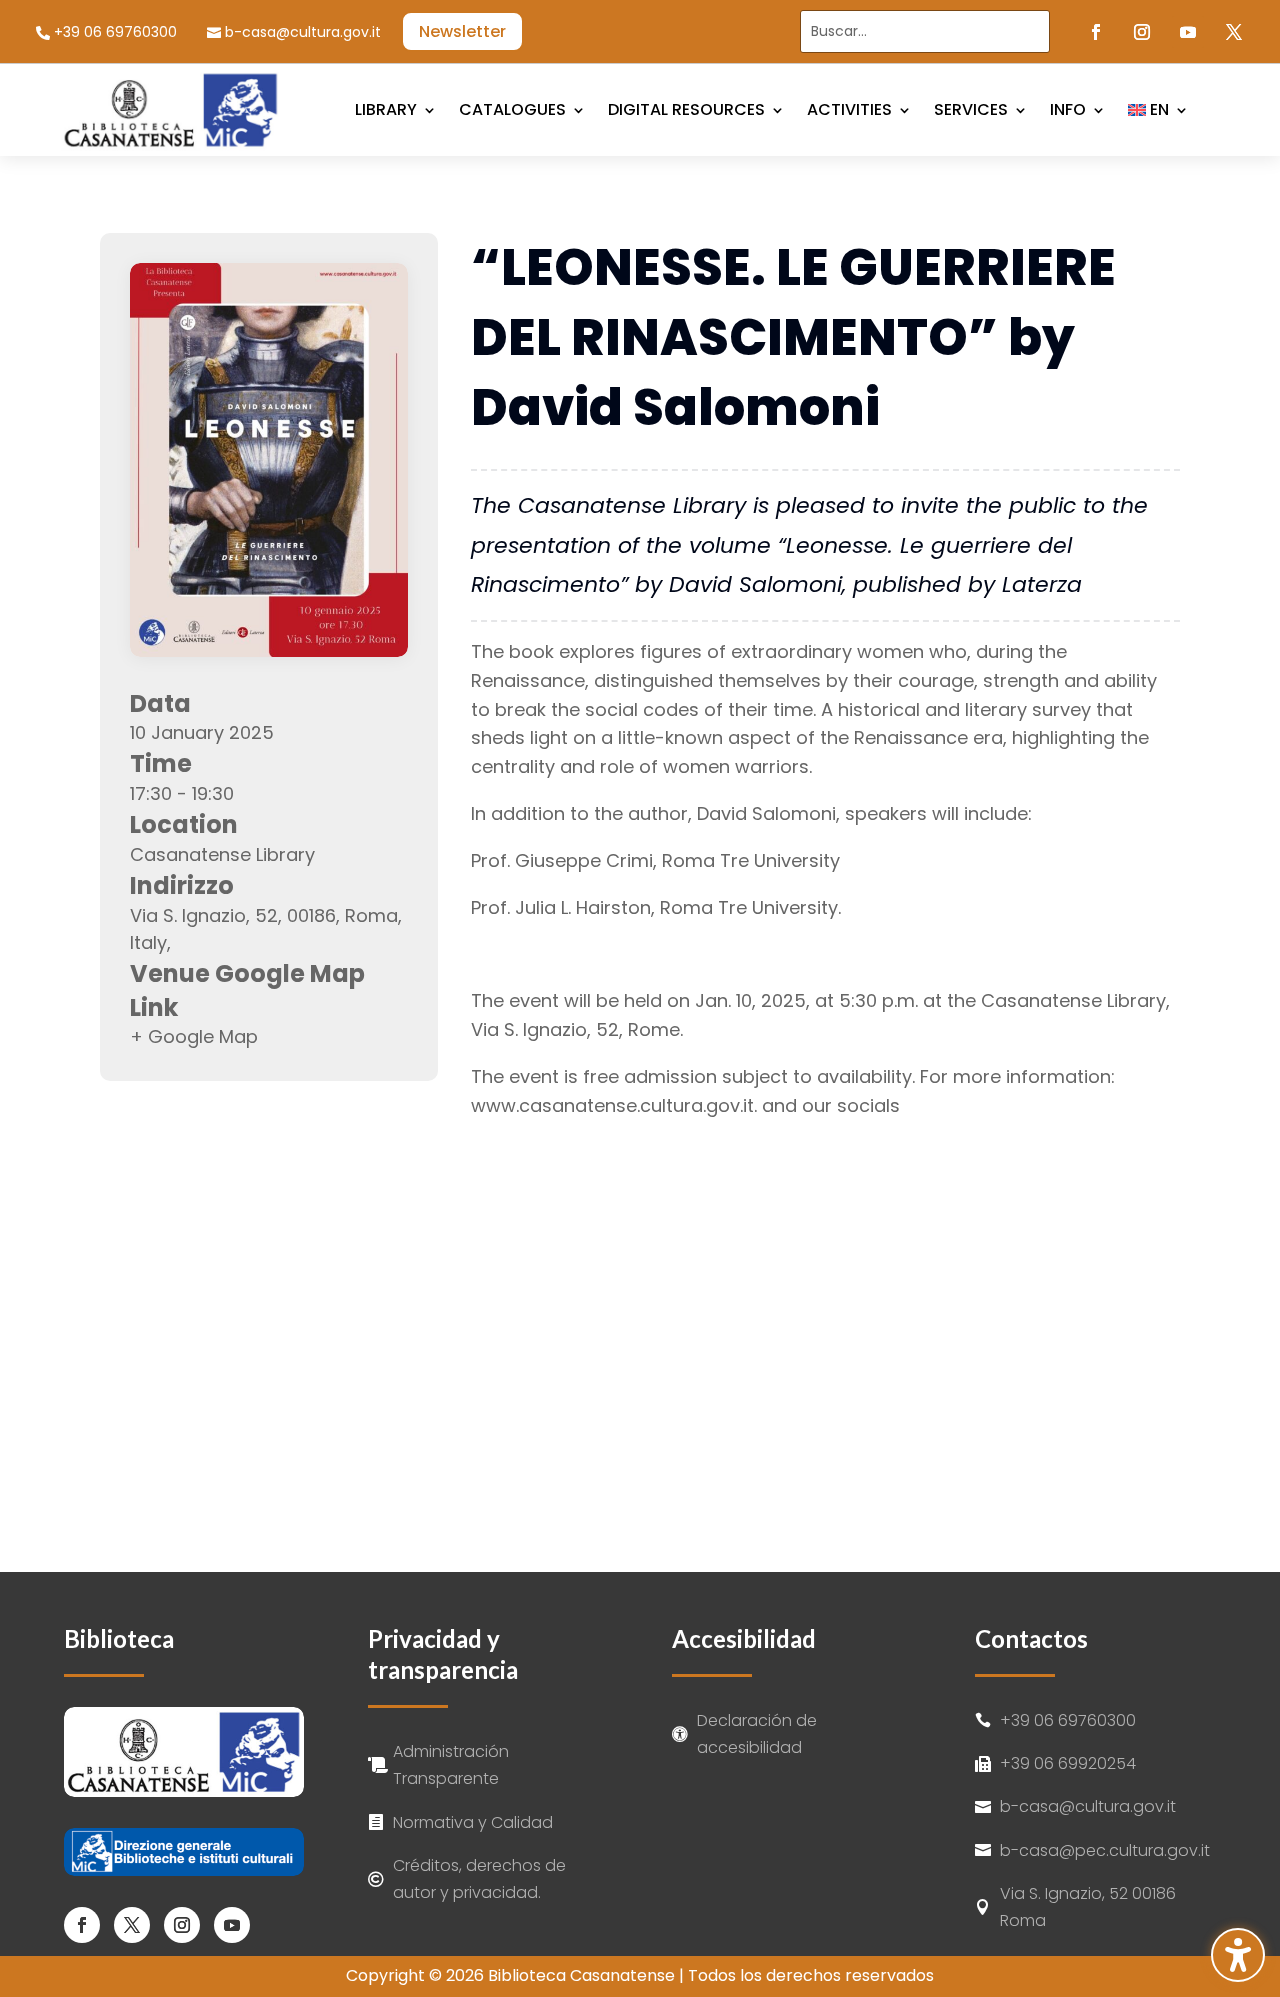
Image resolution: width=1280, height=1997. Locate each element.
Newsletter (462, 31)
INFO (1068, 109)
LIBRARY (386, 109)
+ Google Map (194, 1036)
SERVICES (971, 109)
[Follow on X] (1234, 32)
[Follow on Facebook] (1096, 32)
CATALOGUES (512, 109)
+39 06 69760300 (115, 32)
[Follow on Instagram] (1142, 32)
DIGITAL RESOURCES (686, 109)
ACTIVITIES (849, 109)
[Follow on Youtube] (1188, 32)
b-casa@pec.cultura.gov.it (1105, 1850)
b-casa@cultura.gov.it (303, 32)
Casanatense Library (222, 854)
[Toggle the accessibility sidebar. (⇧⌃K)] (1238, 1955)
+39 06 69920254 (1068, 1763)
